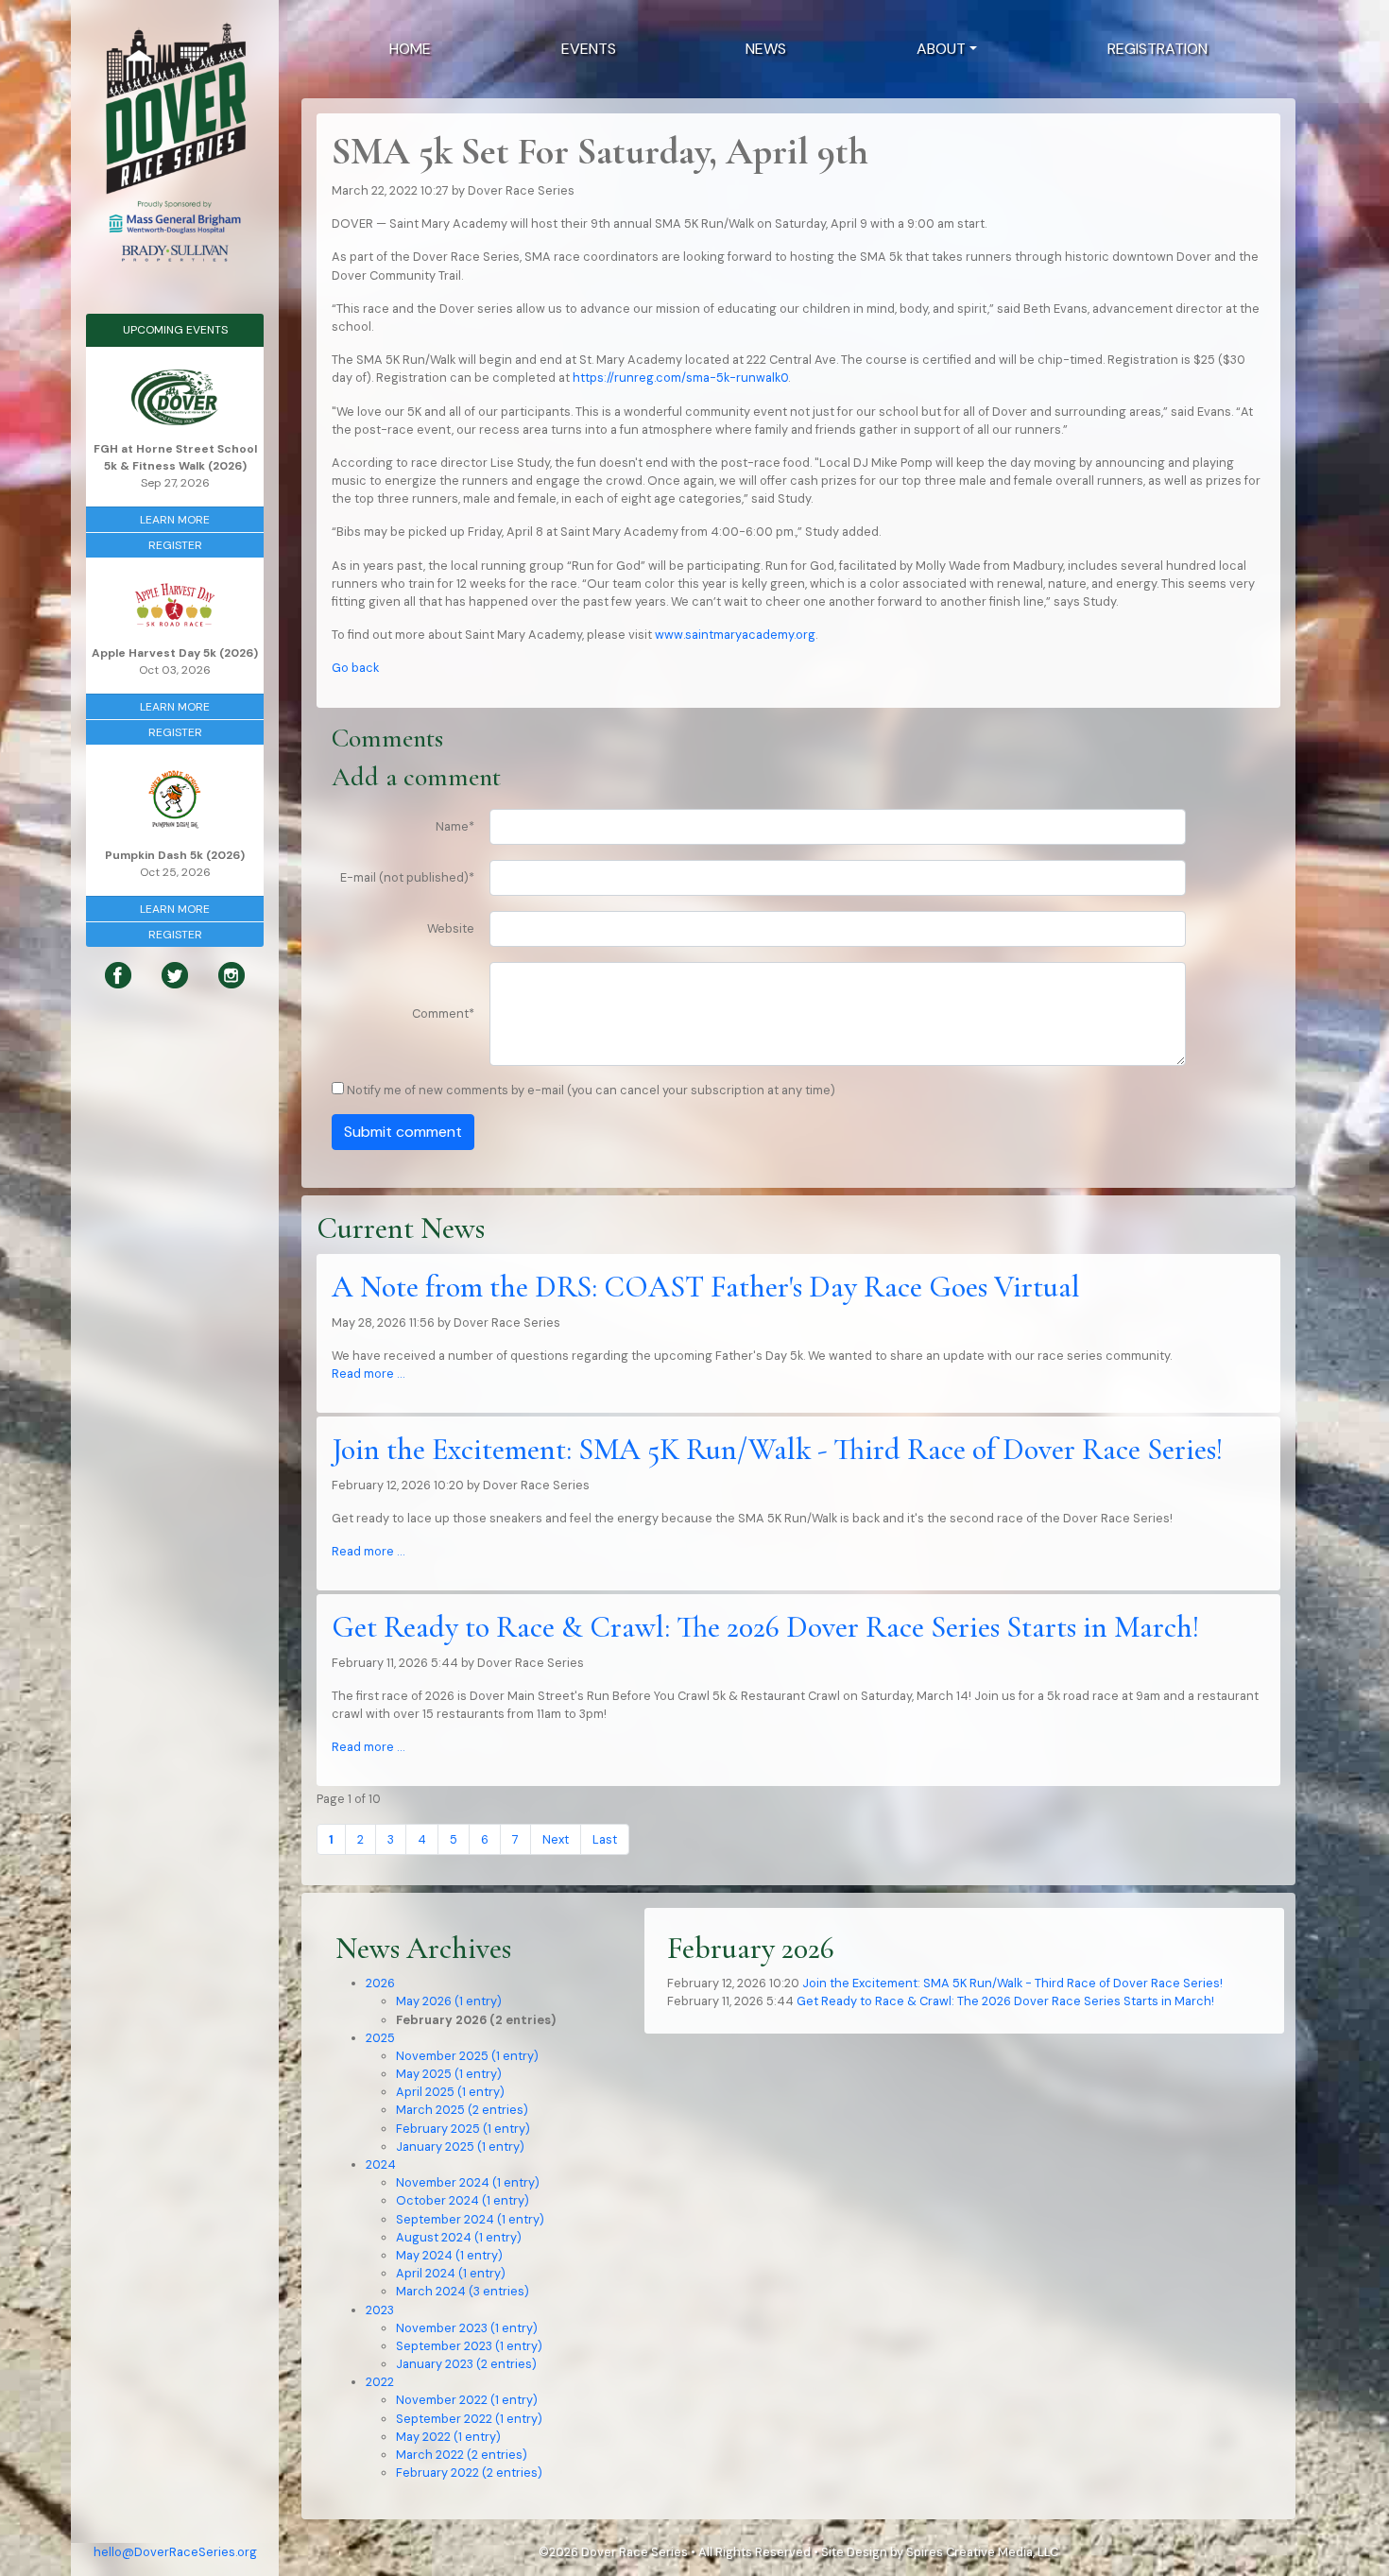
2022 (380, 2382)
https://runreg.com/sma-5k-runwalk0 (680, 378)
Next (556, 1839)
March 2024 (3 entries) (463, 2291)
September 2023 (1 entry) (469, 2346)
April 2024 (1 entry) (451, 2273)
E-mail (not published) (407, 877)
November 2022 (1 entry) (467, 2400)
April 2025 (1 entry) (450, 2092)
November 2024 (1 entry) (468, 2182)
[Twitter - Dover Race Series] (175, 974)
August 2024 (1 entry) (459, 2237)
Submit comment (403, 1132)
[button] (947, 49)
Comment (443, 1013)
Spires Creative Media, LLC (982, 2552)
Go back (355, 668)
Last (605, 1839)
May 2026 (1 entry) (449, 2001)
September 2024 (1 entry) (470, 2219)
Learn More (175, 520)
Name (455, 826)
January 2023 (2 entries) (466, 2364)
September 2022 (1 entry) (469, 2419)
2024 (381, 2164)
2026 (380, 1983)
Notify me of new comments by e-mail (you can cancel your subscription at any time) (591, 1090)
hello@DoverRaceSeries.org (175, 2552)
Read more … (368, 1374)
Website (451, 928)
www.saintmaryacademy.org (735, 635)
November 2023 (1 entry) (467, 2328)
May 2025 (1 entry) (449, 2074)
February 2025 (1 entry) (463, 2129)
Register (175, 545)
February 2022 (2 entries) (469, 2473)
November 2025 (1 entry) (467, 2056)
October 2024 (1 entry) (463, 2200)
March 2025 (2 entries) (462, 2110)
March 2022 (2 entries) (462, 2455)
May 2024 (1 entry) (449, 2255)
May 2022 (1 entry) (448, 2437)
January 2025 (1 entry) (460, 2147)
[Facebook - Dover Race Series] (118, 974)
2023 (380, 2310)
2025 (380, 2038)
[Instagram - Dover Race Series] (231, 974)
